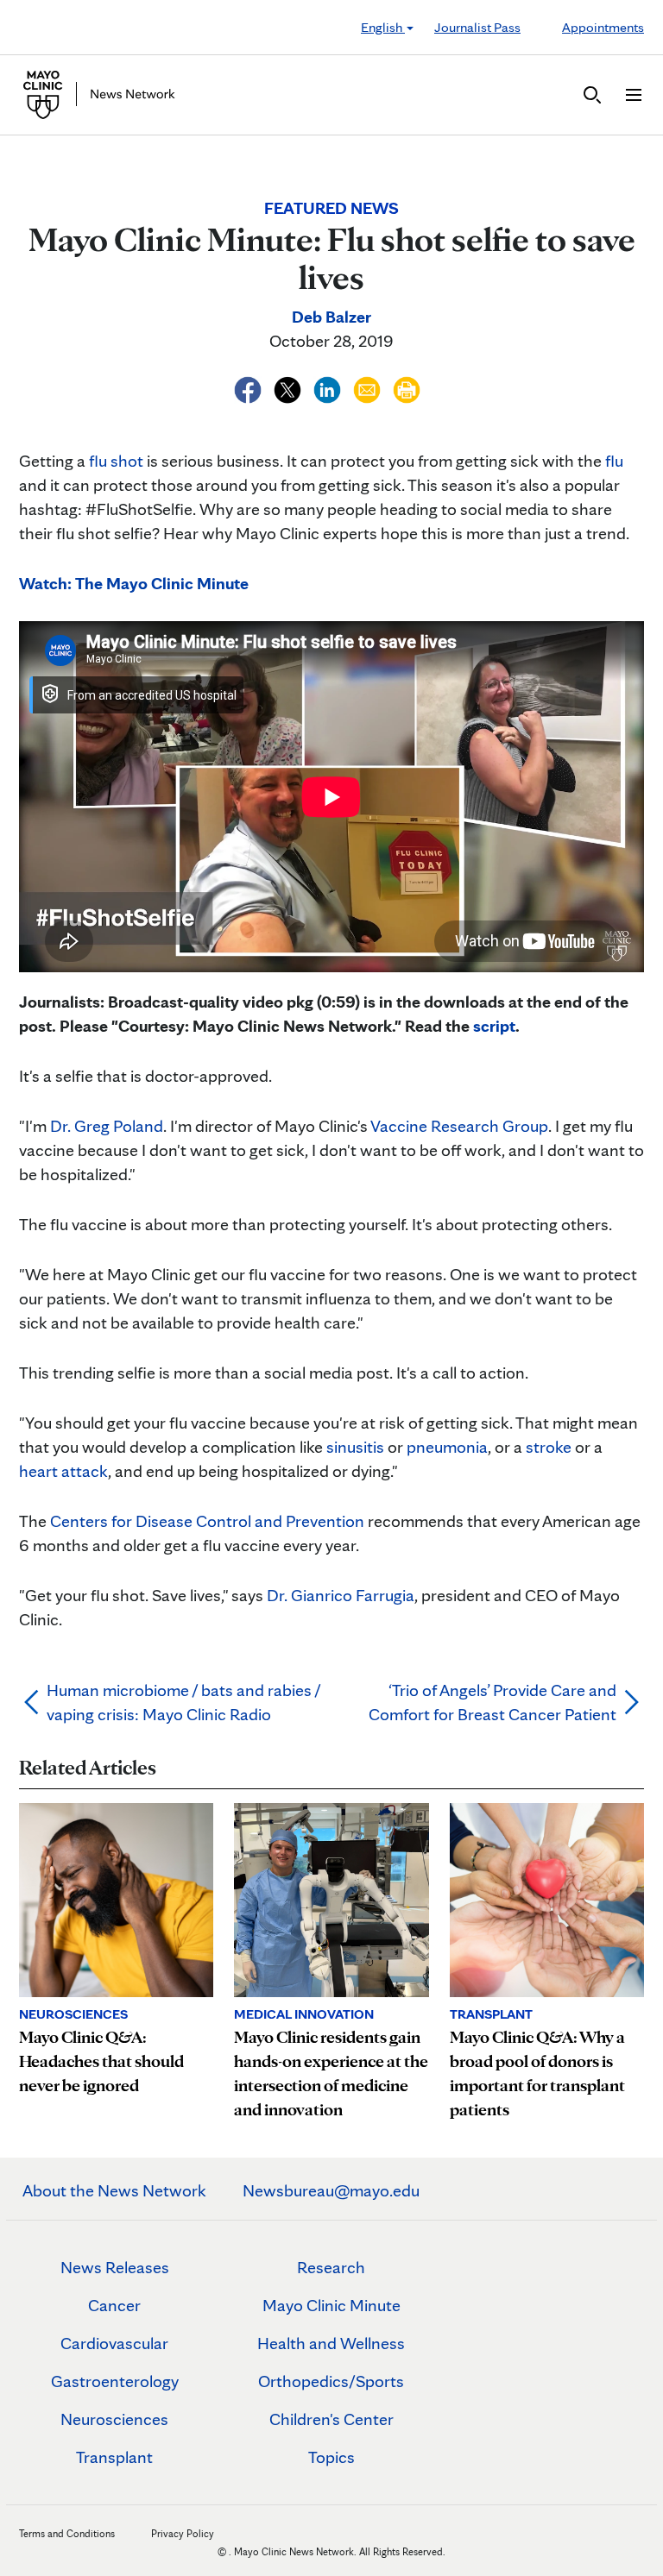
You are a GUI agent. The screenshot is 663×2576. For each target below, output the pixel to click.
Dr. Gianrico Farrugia (341, 1595)
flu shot (116, 461)
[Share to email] (369, 387)
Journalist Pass (477, 27)
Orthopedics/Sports (331, 2381)
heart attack (63, 1471)
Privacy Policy (183, 2533)
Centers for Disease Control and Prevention (207, 1521)
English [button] (383, 27)
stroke (549, 1447)
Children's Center (331, 2419)
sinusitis (355, 1447)
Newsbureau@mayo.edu (331, 2190)
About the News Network (114, 2190)
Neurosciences (114, 2419)
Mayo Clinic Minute (331, 2305)
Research (331, 2267)
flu (614, 461)
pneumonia (447, 1447)
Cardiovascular (114, 2343)
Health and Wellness (331, 2343)
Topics (331, 2457)
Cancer (114, 2305)
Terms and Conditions (67, 2533)
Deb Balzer (331, 317)
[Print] (407, 387)
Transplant (114, 2457)
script (494, 1026)
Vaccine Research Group (459, 1126)
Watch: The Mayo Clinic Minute (134, 583)
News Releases (115, 2267)
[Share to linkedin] (329, 387)
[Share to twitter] (289, 387)
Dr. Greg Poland (107, 1126)
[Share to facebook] (249, 387)
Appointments (603, 27)
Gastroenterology (115, 2381)
